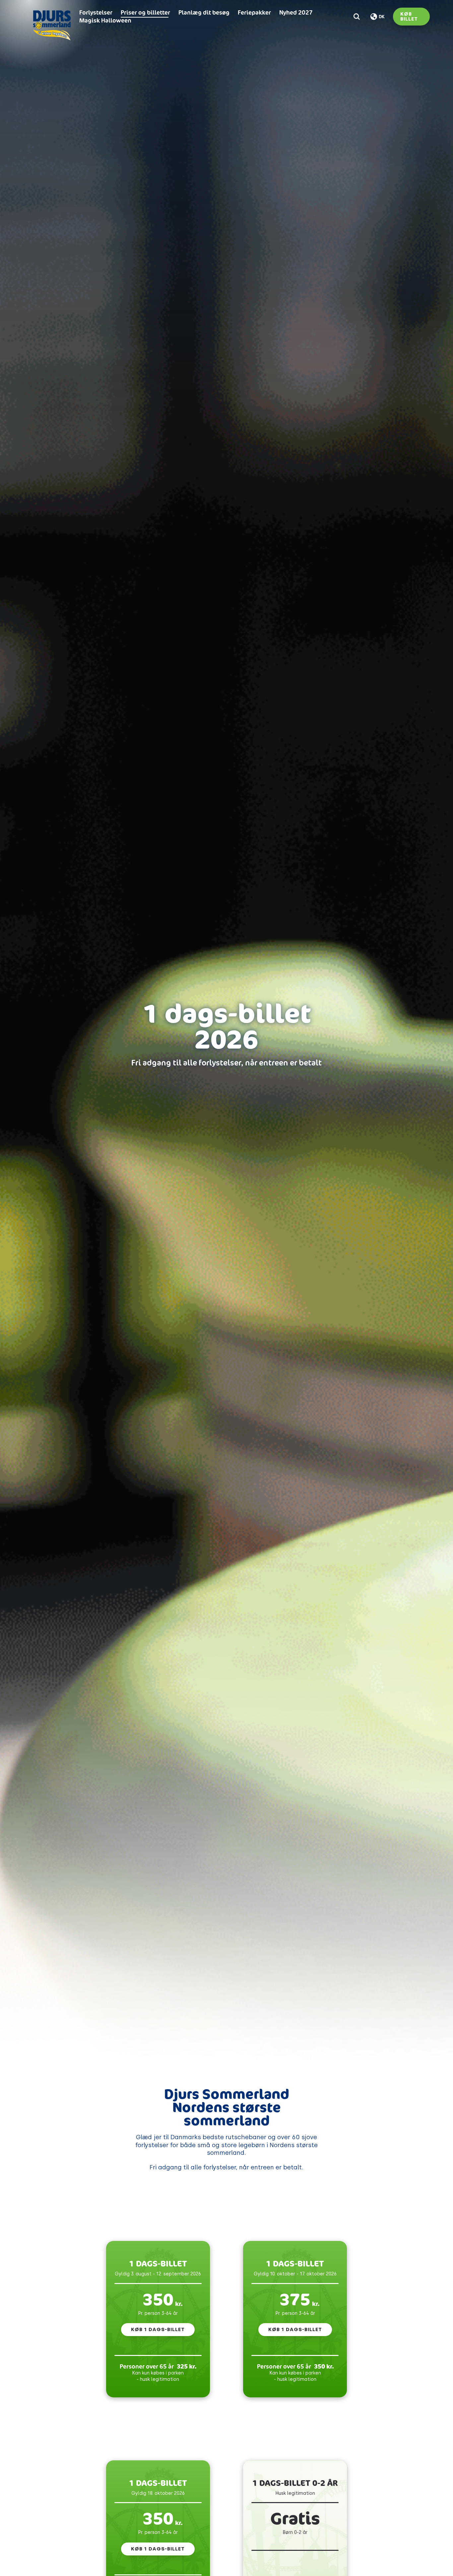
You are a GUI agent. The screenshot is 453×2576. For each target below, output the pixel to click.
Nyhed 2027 (296, 12)
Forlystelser (96, 12)
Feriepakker (254, 12)
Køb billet (409, 16)
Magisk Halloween (105, 20)
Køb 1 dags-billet (158, 2329)
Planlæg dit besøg (204, 12)
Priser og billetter (145, 12)
